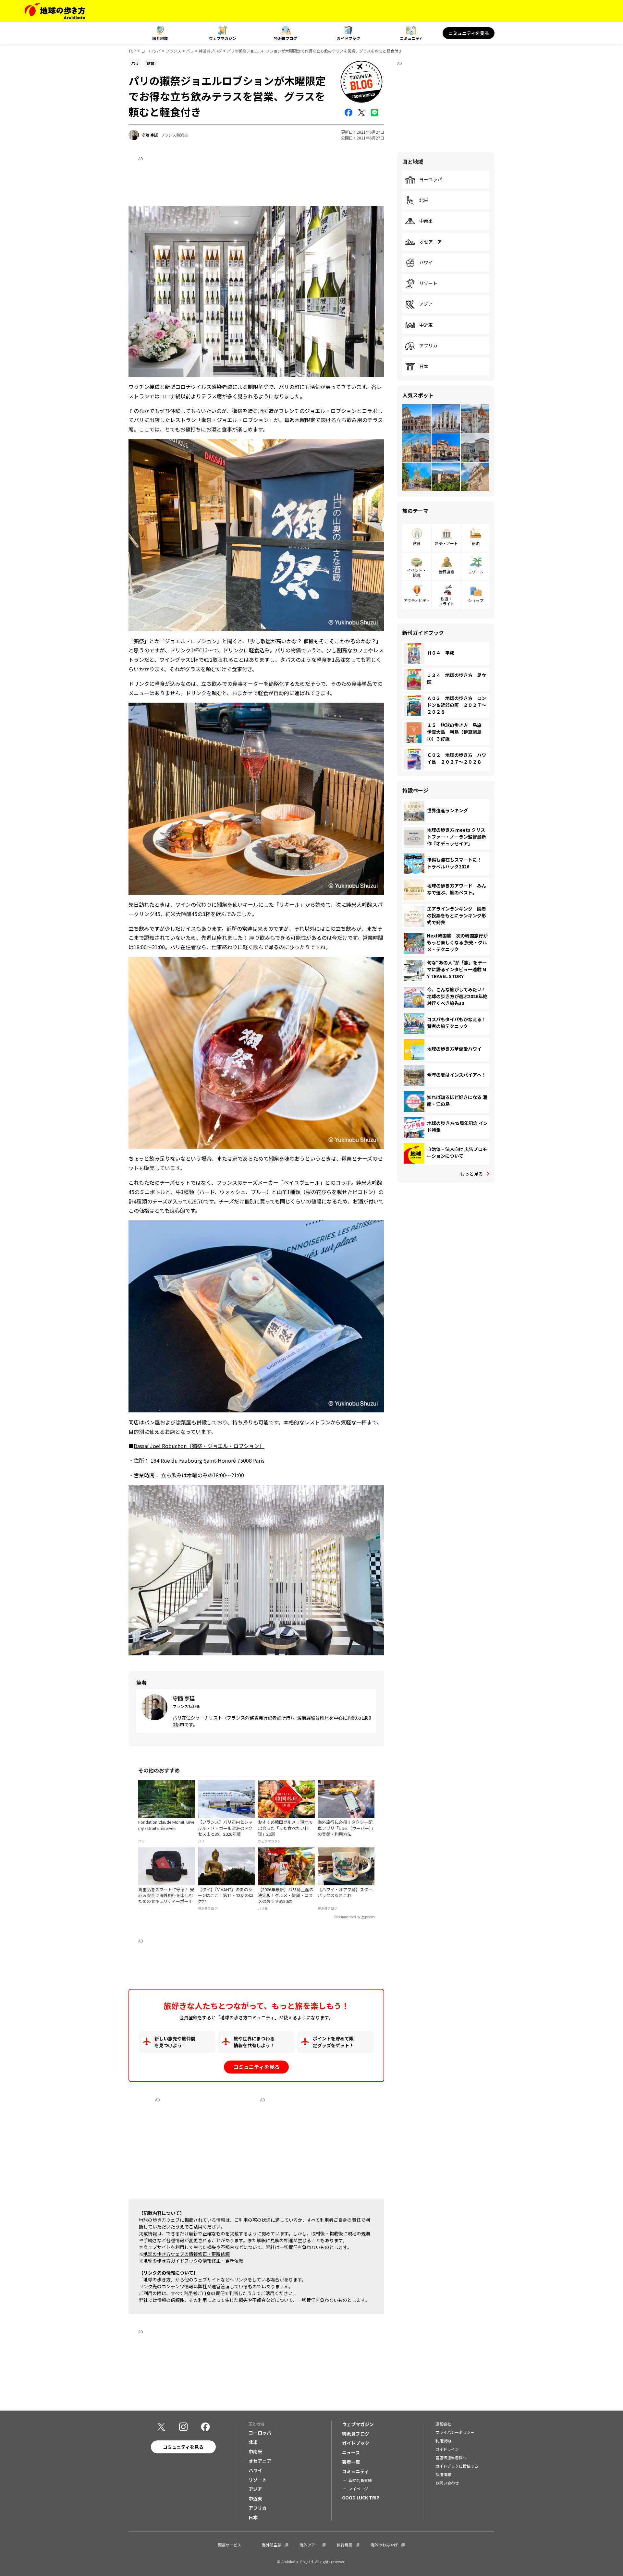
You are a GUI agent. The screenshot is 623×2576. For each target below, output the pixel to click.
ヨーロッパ (151, 51)
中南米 (426, 221)
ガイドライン (447, 2449)
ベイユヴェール (302, 1182)
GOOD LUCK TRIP (361, 2497)
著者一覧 (351, 2462)
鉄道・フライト (446, 601)
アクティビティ (417, 600)
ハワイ (426, 263)
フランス (173, 51)
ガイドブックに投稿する (457, 2466)
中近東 (426, 325)
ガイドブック (348, 38)
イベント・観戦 (417, 572)
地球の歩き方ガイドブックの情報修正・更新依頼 (193, 2261)
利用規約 (443, 2441)
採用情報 (443, 2474)
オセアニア (431, 242)
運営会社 (443, 2424)
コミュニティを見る (469, 33)
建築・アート (446, 543)
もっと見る (471, 1174)
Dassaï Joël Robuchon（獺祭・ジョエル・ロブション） (199, 1446)
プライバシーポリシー (455, 2432)
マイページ (358, 2489)
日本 (424, 367)
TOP (132, 51)
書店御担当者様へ (451, 2457)
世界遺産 (446, 572)
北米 (424, 200)
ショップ (476, 600)
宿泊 (476, 543)
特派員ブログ (286, 38)
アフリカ (428, 346)
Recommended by (347, 1917)
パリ (190, 51)
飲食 (417, 543)
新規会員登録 (360, 2480)
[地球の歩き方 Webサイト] (55, 11)
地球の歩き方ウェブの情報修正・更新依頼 (187, 2254)
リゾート (428, 284)
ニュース (351, 2452)
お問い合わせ (447, 2483)
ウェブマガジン (223, 38)
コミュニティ (411, 38)
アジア (426, 304)
